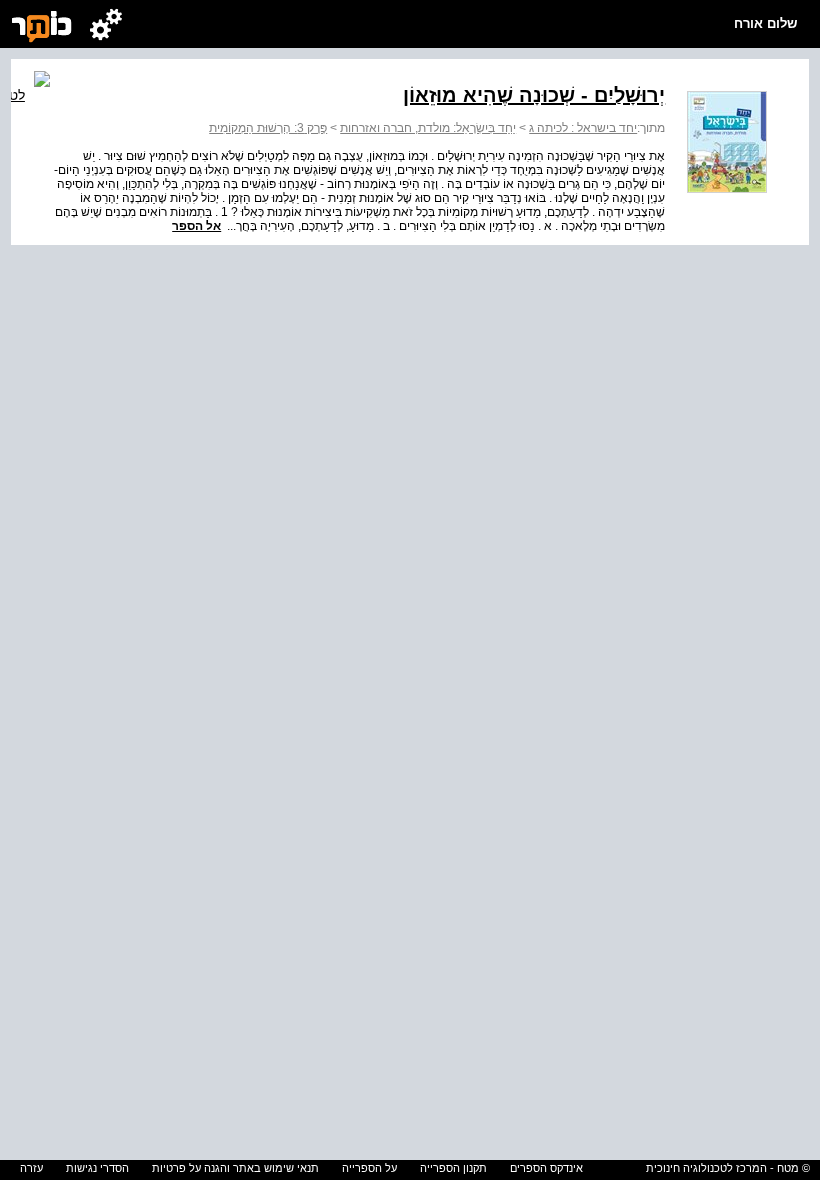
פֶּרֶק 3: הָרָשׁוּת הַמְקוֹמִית (268, 128)
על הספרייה (369, 1168)
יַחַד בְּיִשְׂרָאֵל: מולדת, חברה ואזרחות (428, 128)
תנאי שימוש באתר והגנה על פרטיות (235, 1168)
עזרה (31, 1168)
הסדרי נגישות (97, 1168)
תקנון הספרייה (453, 1168)
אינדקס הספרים (546, 1168)
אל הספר (196, 226)
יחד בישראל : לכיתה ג (583, 128)
